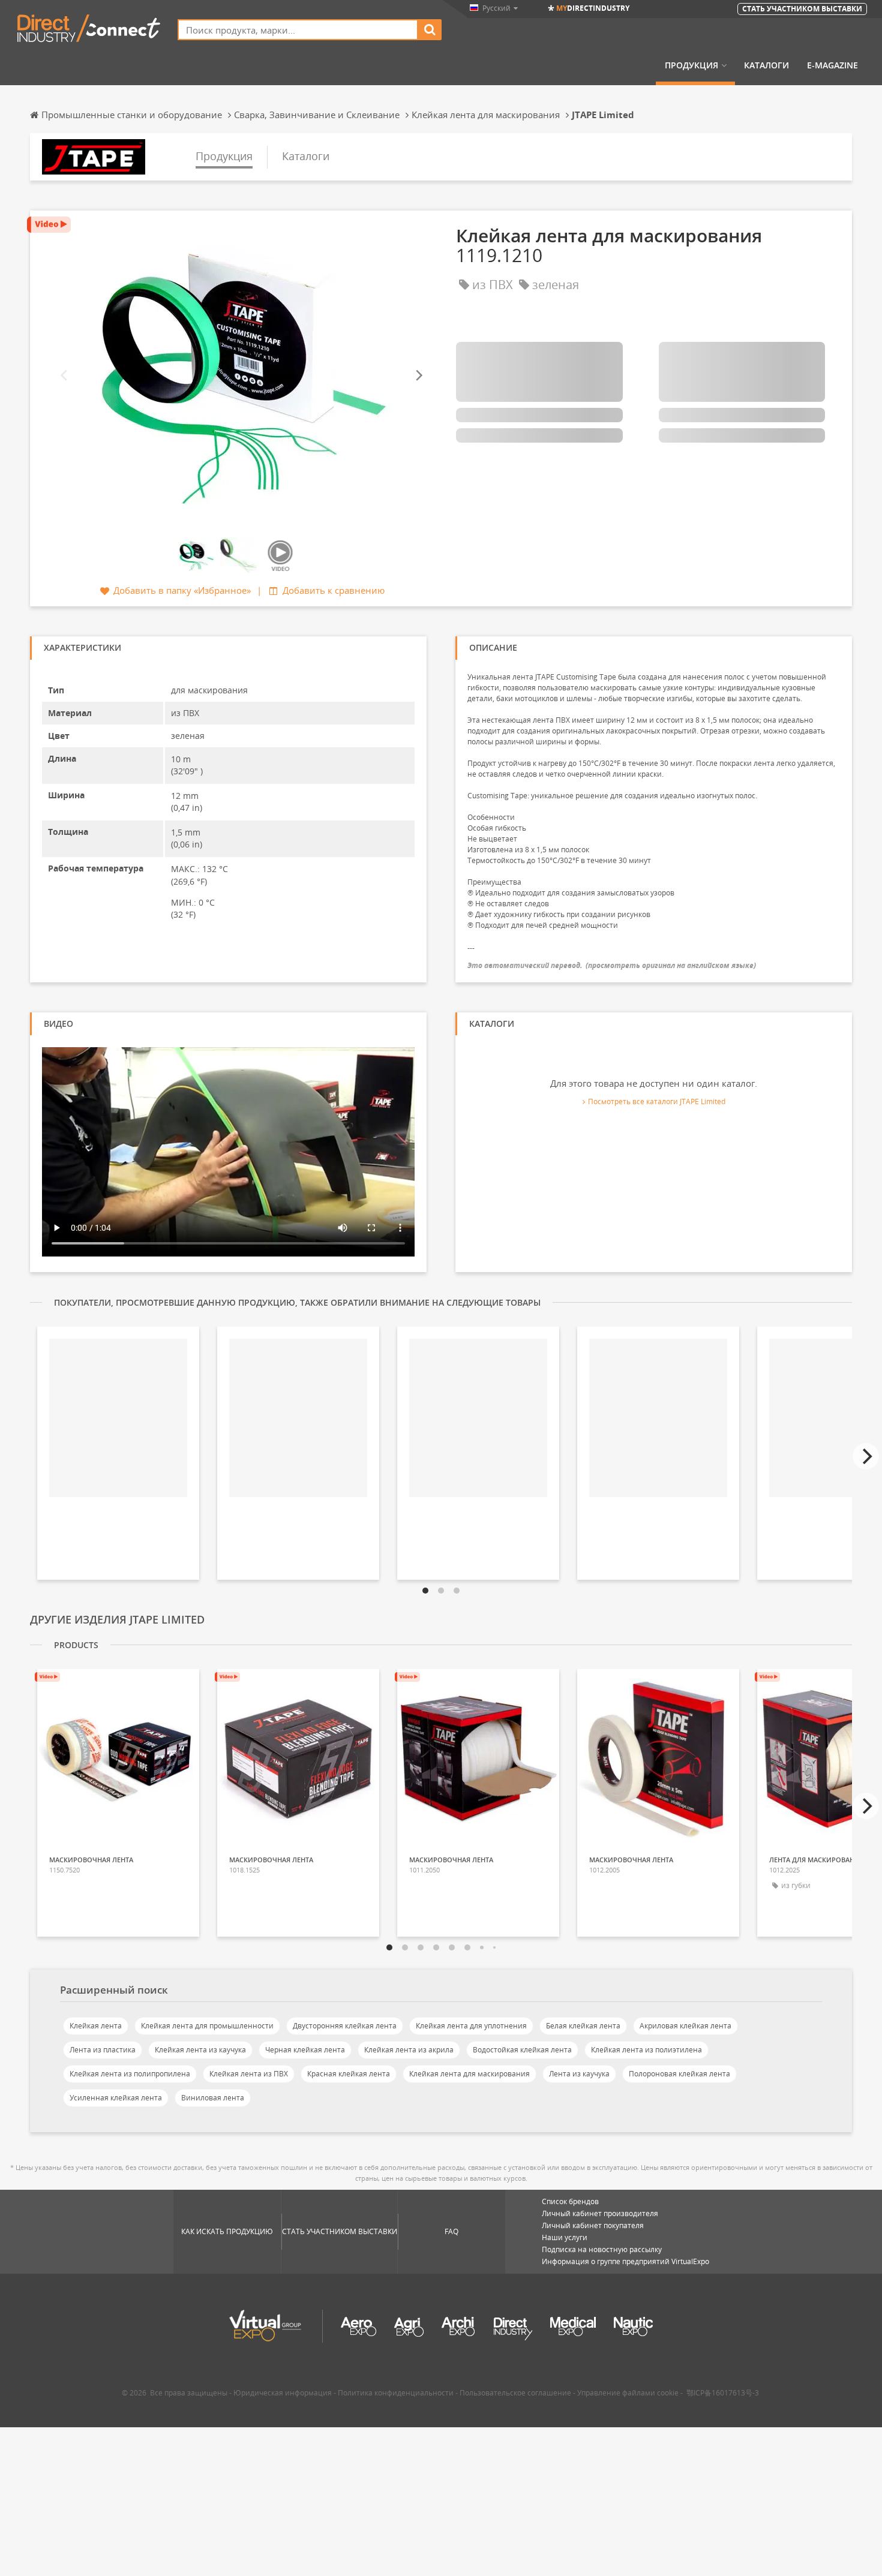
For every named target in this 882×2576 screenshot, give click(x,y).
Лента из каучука (579, 2074)
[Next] (418, 376)
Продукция (691, 65)
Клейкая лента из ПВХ (249, 2074)
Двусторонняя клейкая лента (345, 2026)
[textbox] (298, 30)
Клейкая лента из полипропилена (130, 2074)
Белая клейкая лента (583, 2026)
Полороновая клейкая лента (679, 2074)
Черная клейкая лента (305, 2050)
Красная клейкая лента (349, 2074)
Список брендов (570, 2201)
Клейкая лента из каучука (200, 2050)
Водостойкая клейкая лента (522, 2050)
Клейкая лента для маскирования (469, 2074)
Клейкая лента (96, 2026)
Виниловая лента (213, 2098)
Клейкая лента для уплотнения (471, 2026)
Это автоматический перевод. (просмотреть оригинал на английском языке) (612, 965)
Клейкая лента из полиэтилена (646, 2050)
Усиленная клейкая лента (116, 2098)
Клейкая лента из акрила (409, 2050)
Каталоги (766, 65)
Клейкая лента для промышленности (207, 2026)
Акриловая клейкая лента (685, 2026)
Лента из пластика (103, 2050)
